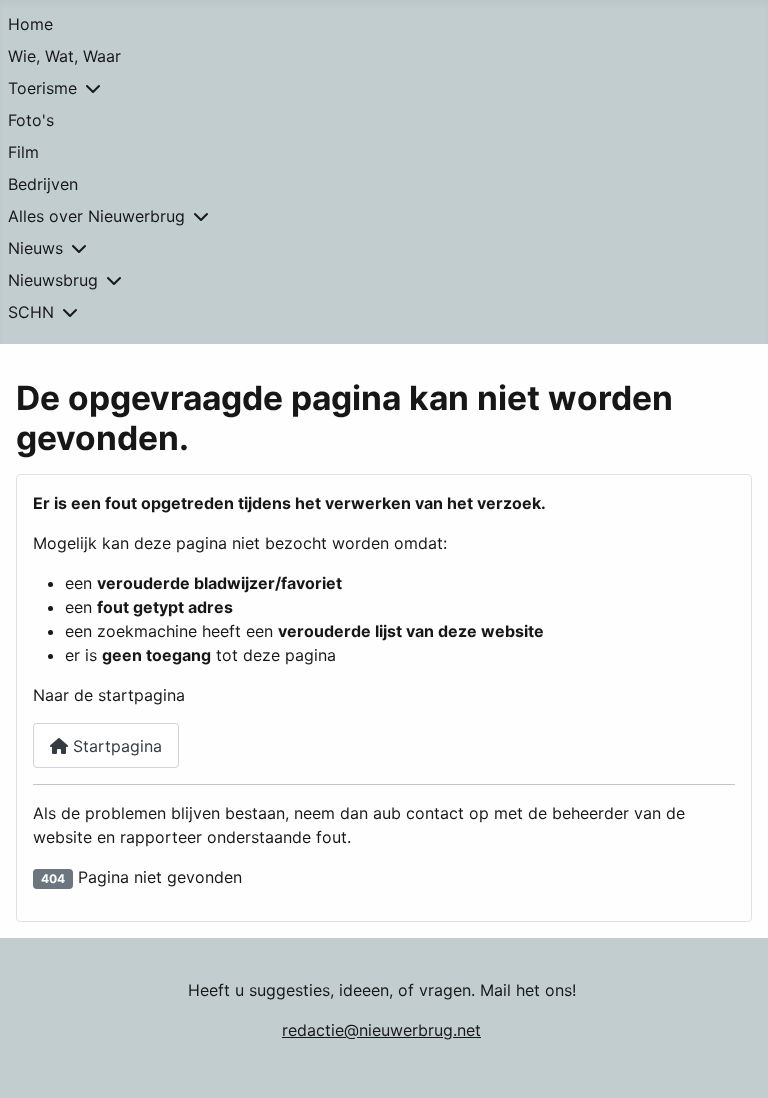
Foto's (31, 120)
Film (23, 152)
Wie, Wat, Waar (64, 56)
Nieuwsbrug (53, 280)
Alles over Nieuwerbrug (96, 216)
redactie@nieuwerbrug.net (381, 1030)
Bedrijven (43, 184)
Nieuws (35, 248)
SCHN (31, 312)
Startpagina (115, 746)
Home (30, 24)
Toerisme (42, 88)
